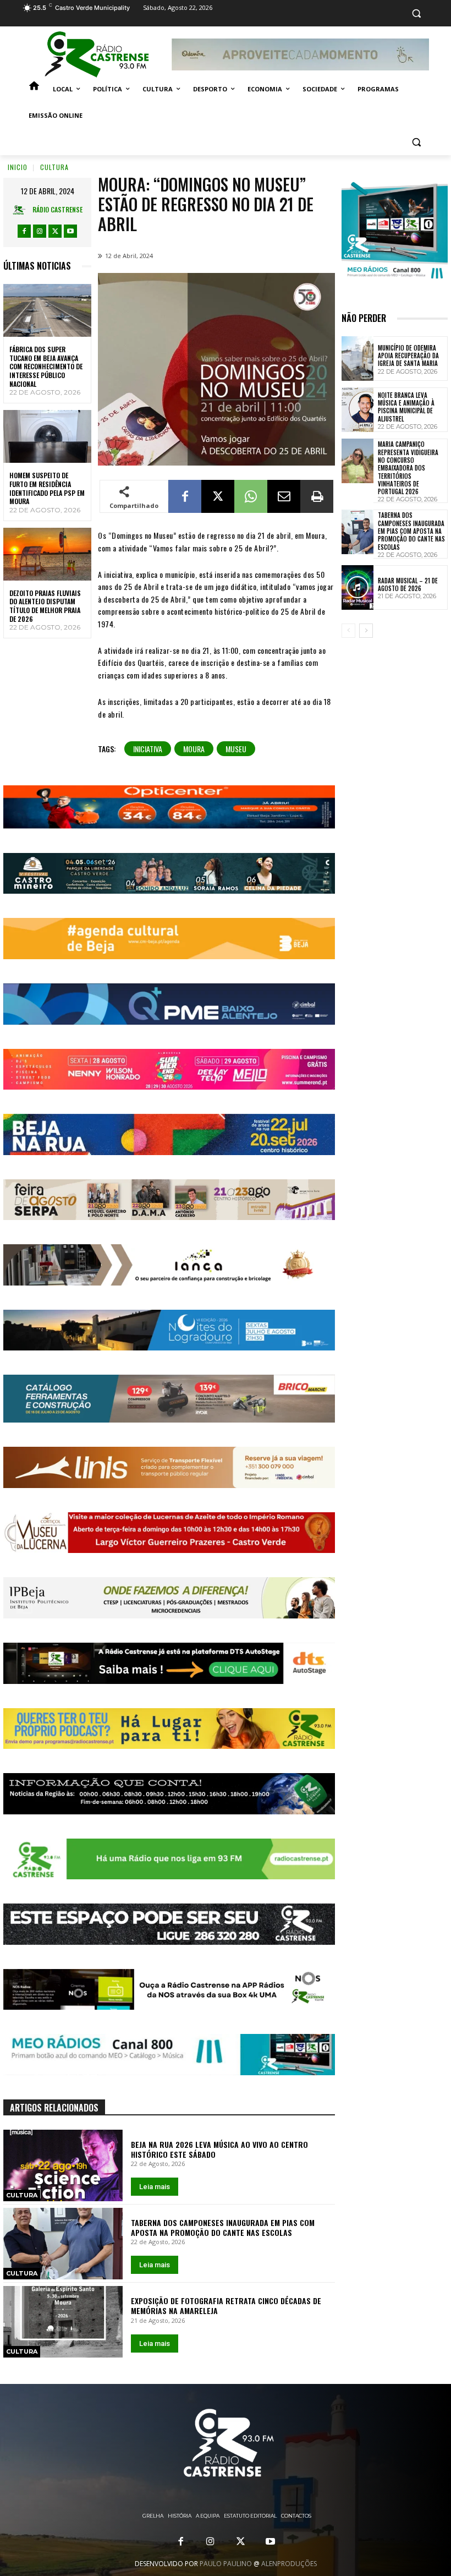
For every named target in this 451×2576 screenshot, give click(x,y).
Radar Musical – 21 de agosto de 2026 (408, 584)
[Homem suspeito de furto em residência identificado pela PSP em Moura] (47, 436)
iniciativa (148, 749)
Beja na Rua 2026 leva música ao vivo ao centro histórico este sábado (219, 2149)
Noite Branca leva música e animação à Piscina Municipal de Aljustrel (406, 407)
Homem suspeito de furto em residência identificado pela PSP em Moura (47, 488)
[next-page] (366, 631)
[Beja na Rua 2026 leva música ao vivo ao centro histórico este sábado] (63, 2165)
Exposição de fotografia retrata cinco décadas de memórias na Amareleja (226, 2306)
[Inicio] (34, 89)
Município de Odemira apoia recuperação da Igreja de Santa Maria (408, 356)
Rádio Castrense (57, 209)
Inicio (18, 167)
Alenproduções (289, 2564)
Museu (236, 749)
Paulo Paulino (226, 2564)
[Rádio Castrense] (97, 54)
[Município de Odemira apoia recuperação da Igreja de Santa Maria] (358, 359)
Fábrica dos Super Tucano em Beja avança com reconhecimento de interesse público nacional (46, 366)
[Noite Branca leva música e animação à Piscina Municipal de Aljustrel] (358, 410)
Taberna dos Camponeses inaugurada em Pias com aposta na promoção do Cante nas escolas (223, 2227)
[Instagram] (40, 231)
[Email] (284, 496)
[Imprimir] (317, 496)
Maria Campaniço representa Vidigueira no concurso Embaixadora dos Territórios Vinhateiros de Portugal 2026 (408, 468)
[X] (55, 231)
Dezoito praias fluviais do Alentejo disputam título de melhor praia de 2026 (45, 606)
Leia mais (155, 2187)
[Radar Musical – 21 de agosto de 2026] (358, 587)
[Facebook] (24, 231)
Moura (194, 749)
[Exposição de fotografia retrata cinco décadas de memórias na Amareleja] (63, 2322)
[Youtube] (70, 231)
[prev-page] (348, 631)
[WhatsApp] (251, 496)
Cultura (54, 167)
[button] (416, 13)
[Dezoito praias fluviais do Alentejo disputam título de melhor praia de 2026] (47, 554)
